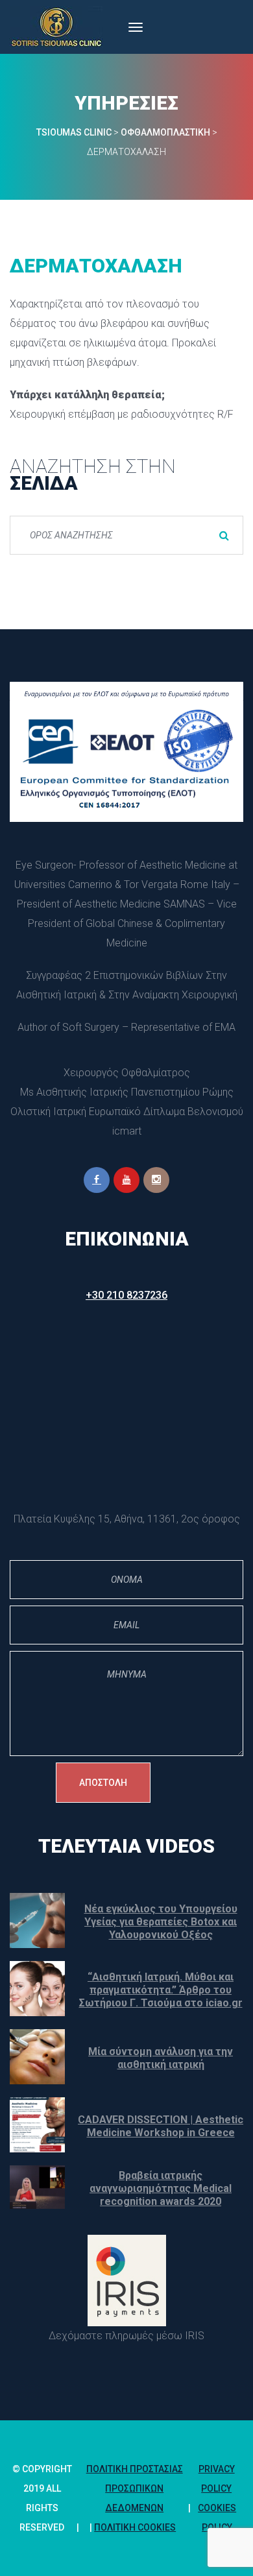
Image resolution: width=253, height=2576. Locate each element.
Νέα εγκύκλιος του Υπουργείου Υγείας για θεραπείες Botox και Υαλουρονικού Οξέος (161, 1922)
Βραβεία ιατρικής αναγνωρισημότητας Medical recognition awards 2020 (161, 2188)
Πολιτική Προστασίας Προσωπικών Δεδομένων (135, 2488)
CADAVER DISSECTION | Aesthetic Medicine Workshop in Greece (161, 2126)
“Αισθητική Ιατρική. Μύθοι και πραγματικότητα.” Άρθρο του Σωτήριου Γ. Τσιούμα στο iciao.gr (161, 1990)
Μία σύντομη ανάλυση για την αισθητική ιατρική (161, 2058)
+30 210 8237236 (126, 1295)
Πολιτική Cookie (135, 2527)
